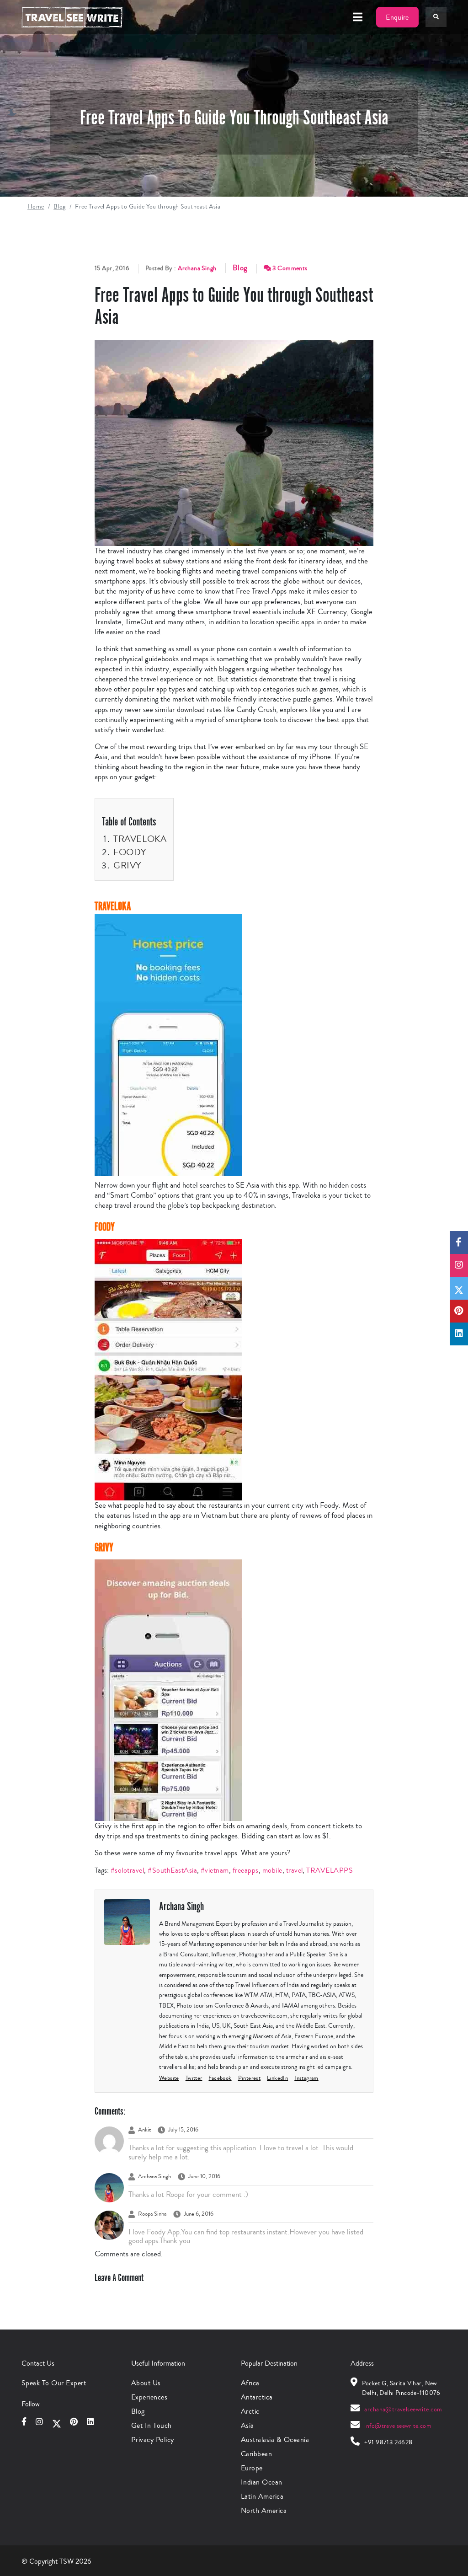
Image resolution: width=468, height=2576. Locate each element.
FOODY (130, 852)
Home (36, 207)
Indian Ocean (262, 2482)
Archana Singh (197, 268)
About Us (146, 2383)
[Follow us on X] (459, 1288)
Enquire (397, 17)
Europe (252, 2468)
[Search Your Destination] (436, 17)
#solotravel (127, 1870)
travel (295, 1870)
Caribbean (256, 2454)
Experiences (149, 2397)
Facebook (220, 2078)
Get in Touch (152, 2425)
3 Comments (289, 268)
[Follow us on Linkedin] (459, 1334)
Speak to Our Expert (54, 2383)
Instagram (306, 2078)
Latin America (262, 2496)
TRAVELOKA (140, 839)
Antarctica (257, 2397)
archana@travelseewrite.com (403, 2410)
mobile (272, 1870)
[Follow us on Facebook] (459, 1242)
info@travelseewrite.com (398, 2426)
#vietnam (215, 1870)
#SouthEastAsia (172, 1870)
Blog (60, 207)
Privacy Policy (153, 2439)
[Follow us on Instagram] (459, 1265)
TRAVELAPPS (330, 1870)
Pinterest (250, 2078)
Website (169, 2078)
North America (264, 2510)
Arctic (250, 2411)
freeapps (246, 1870)
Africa (250, 2383)
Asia (247, 2425)
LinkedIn (277, 2078)
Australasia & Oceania (275, 2439)
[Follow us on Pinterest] (459, 1311)
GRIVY (127, 865)
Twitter (194, 2078)
